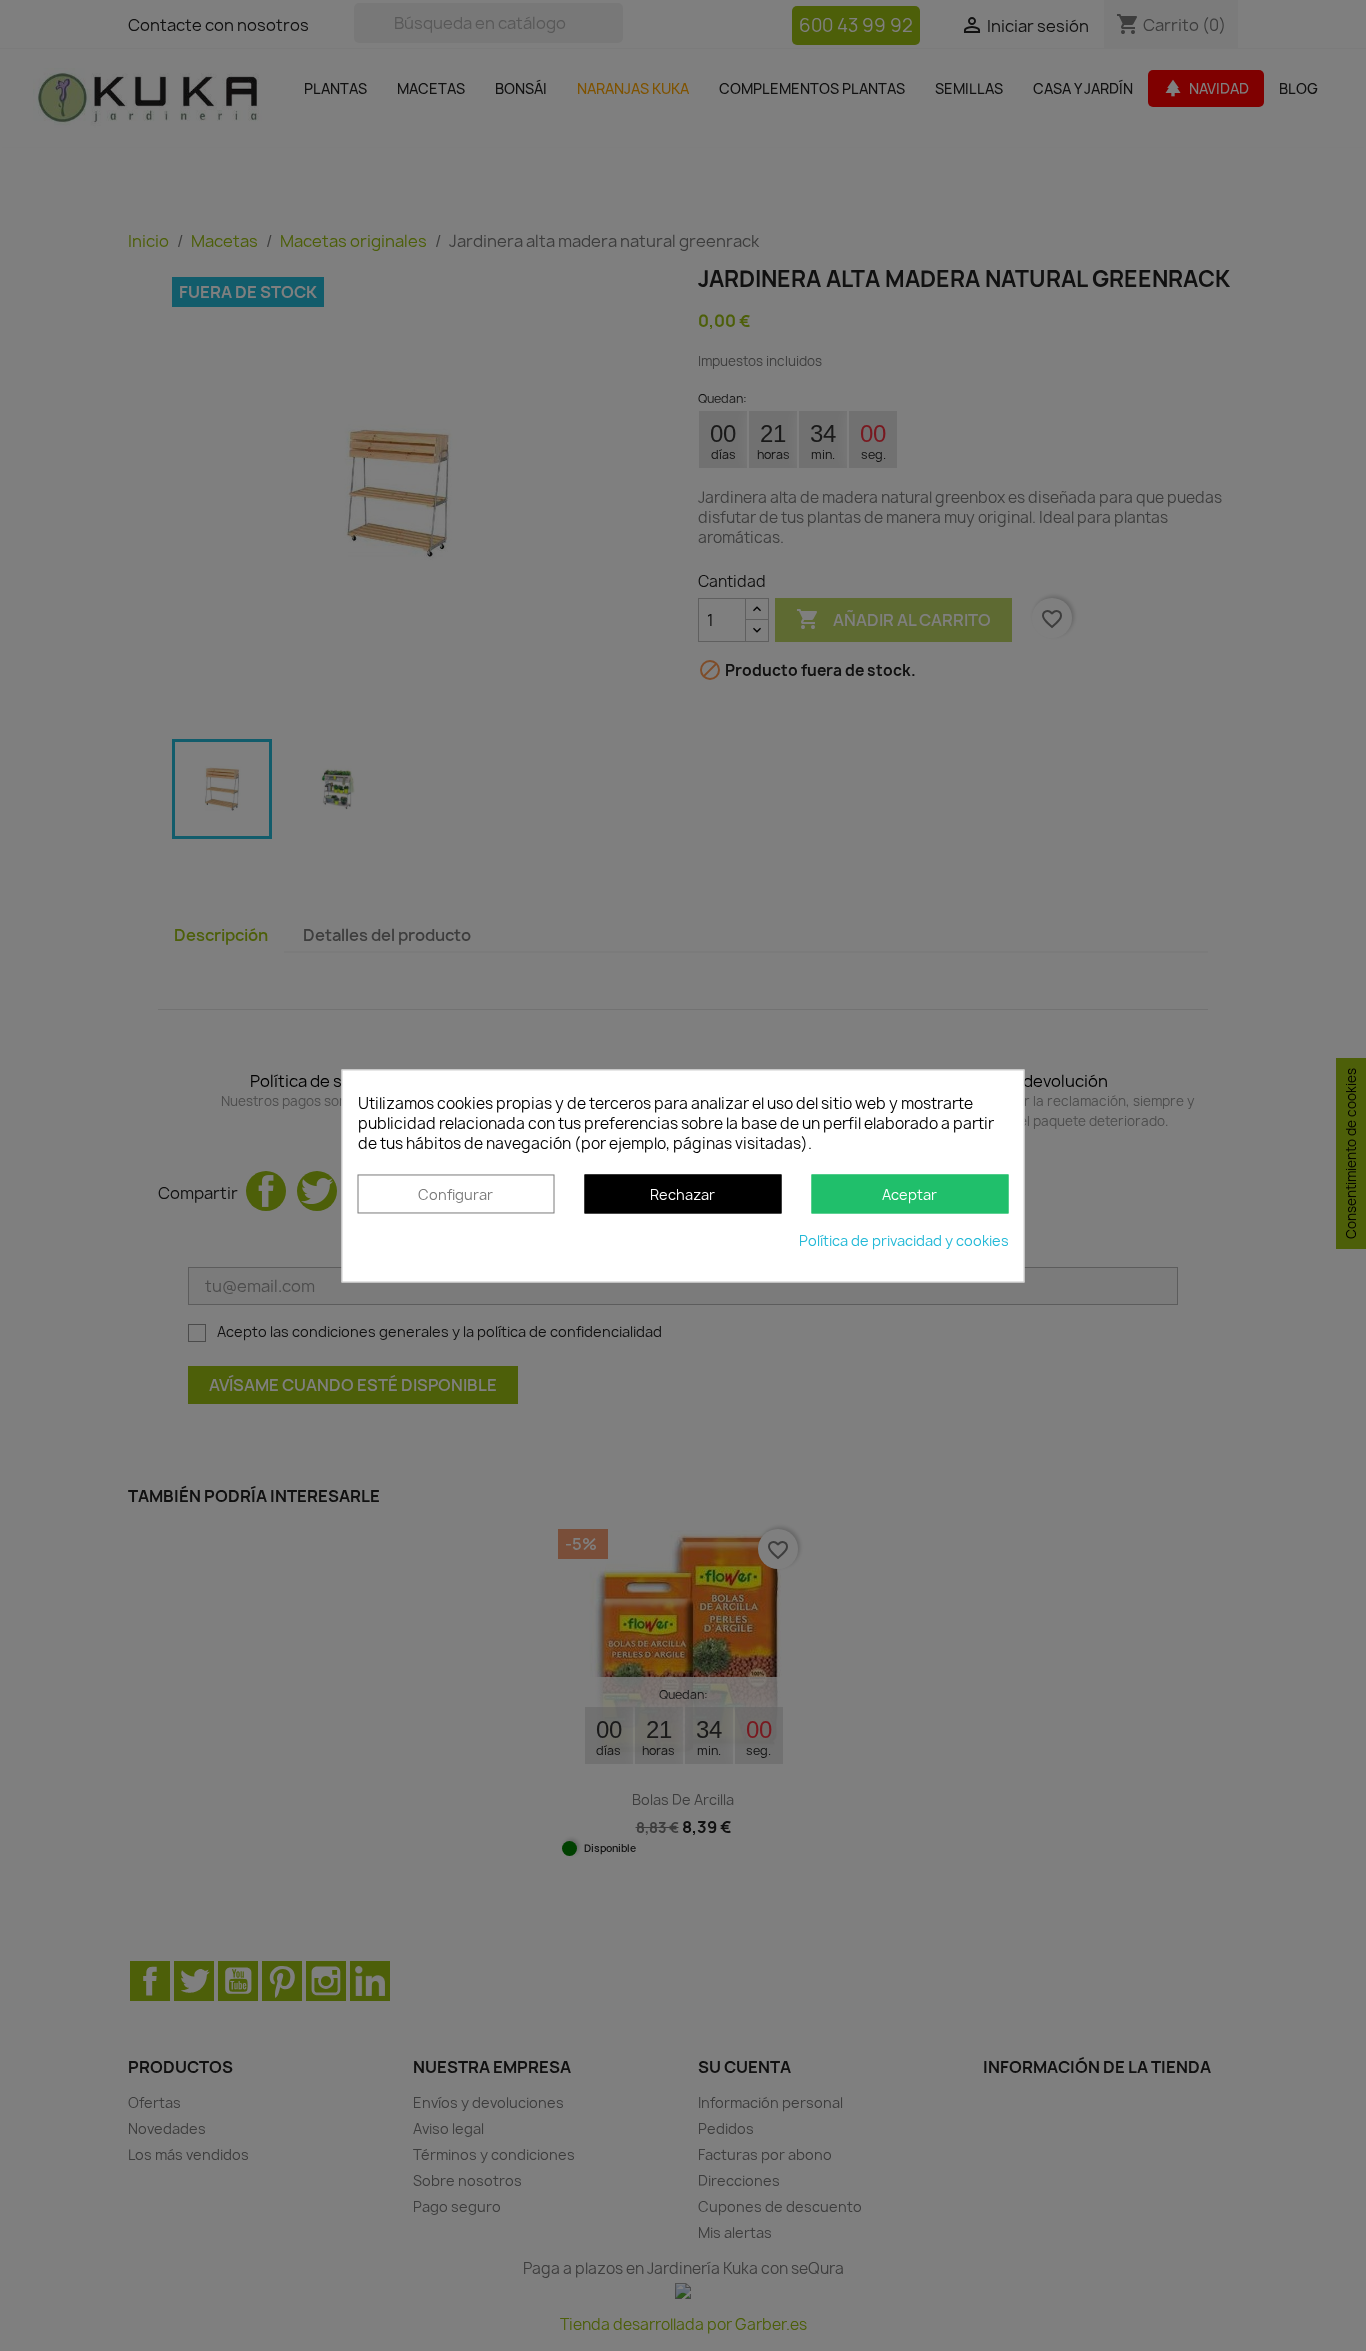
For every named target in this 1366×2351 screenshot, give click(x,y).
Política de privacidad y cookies (904, 1240)
